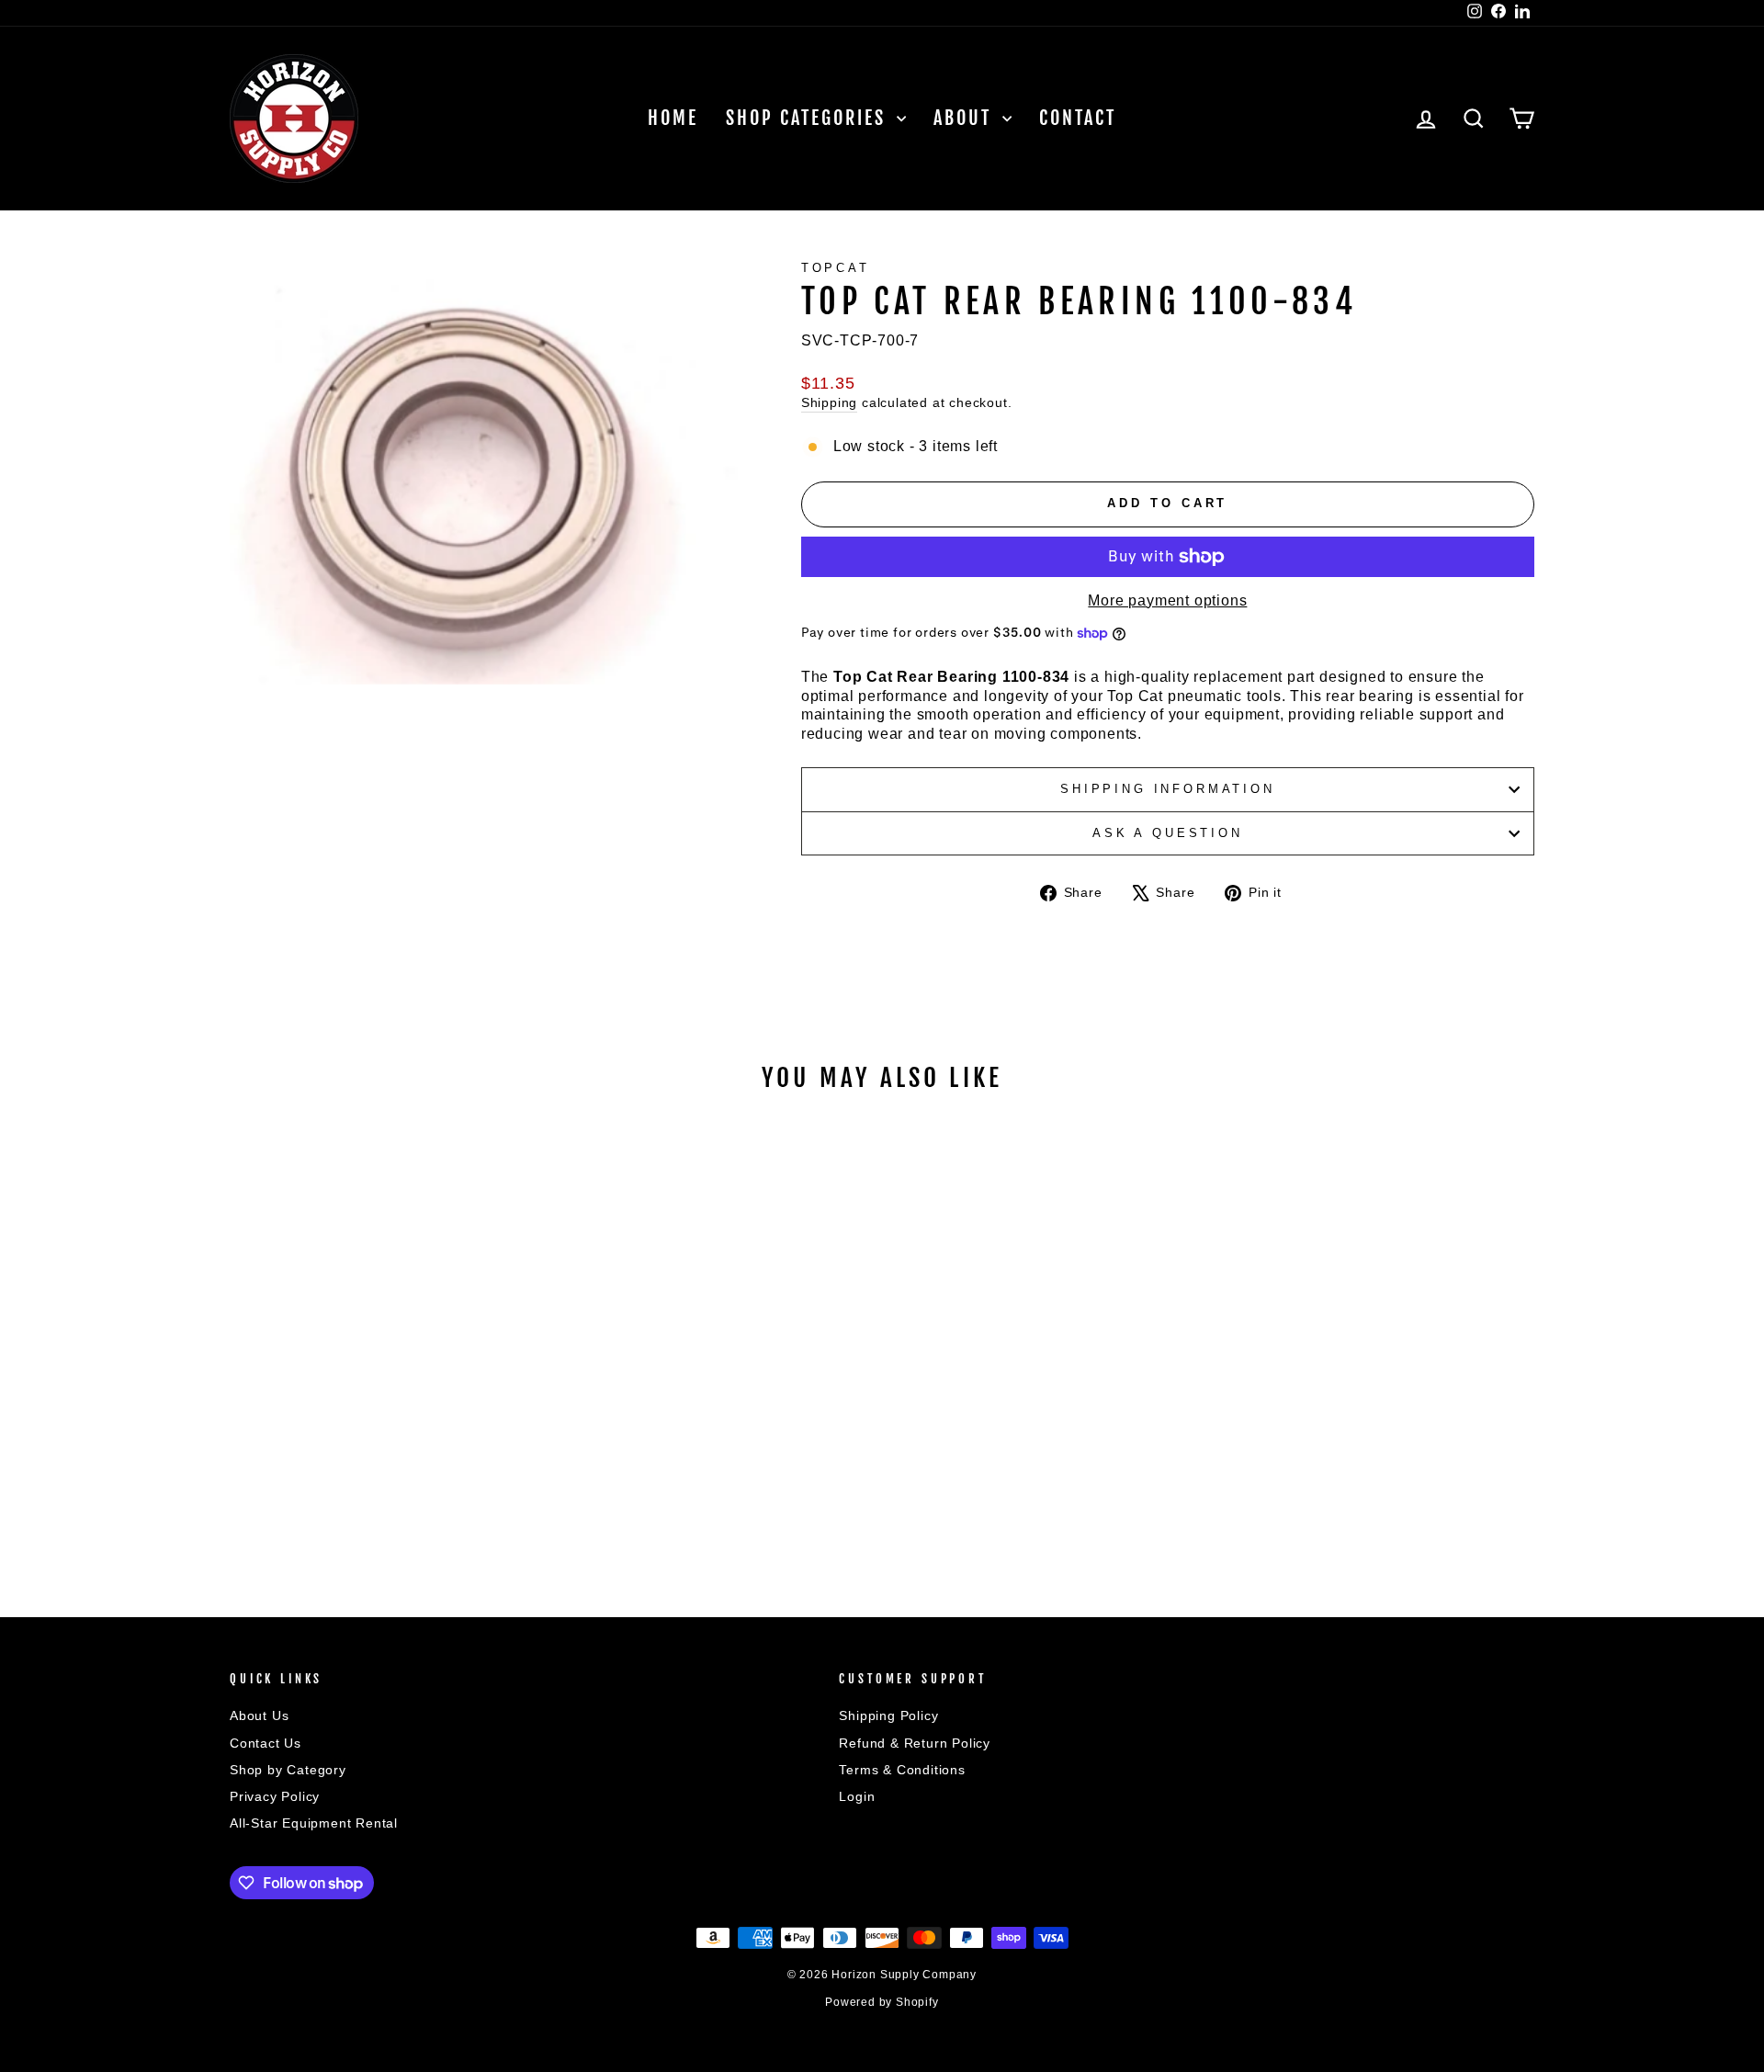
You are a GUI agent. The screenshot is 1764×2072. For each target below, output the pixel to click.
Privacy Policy (275, 1797)
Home (673, 118)
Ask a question (1168, 833)
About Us (259, 1716)
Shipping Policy (888, 1716)
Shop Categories (809, 118)
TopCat (836, 268)
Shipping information (1168, 789)
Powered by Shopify (882, 2002)
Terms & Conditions (902, 1770)
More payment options (1167, 600)
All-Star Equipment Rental (314, 1823)
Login (857, 1797)
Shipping (829, 403)
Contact (1078, 118)
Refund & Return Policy (915, 1744)
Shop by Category (288, 1770)
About (966, 118)
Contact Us (266, 1744)
